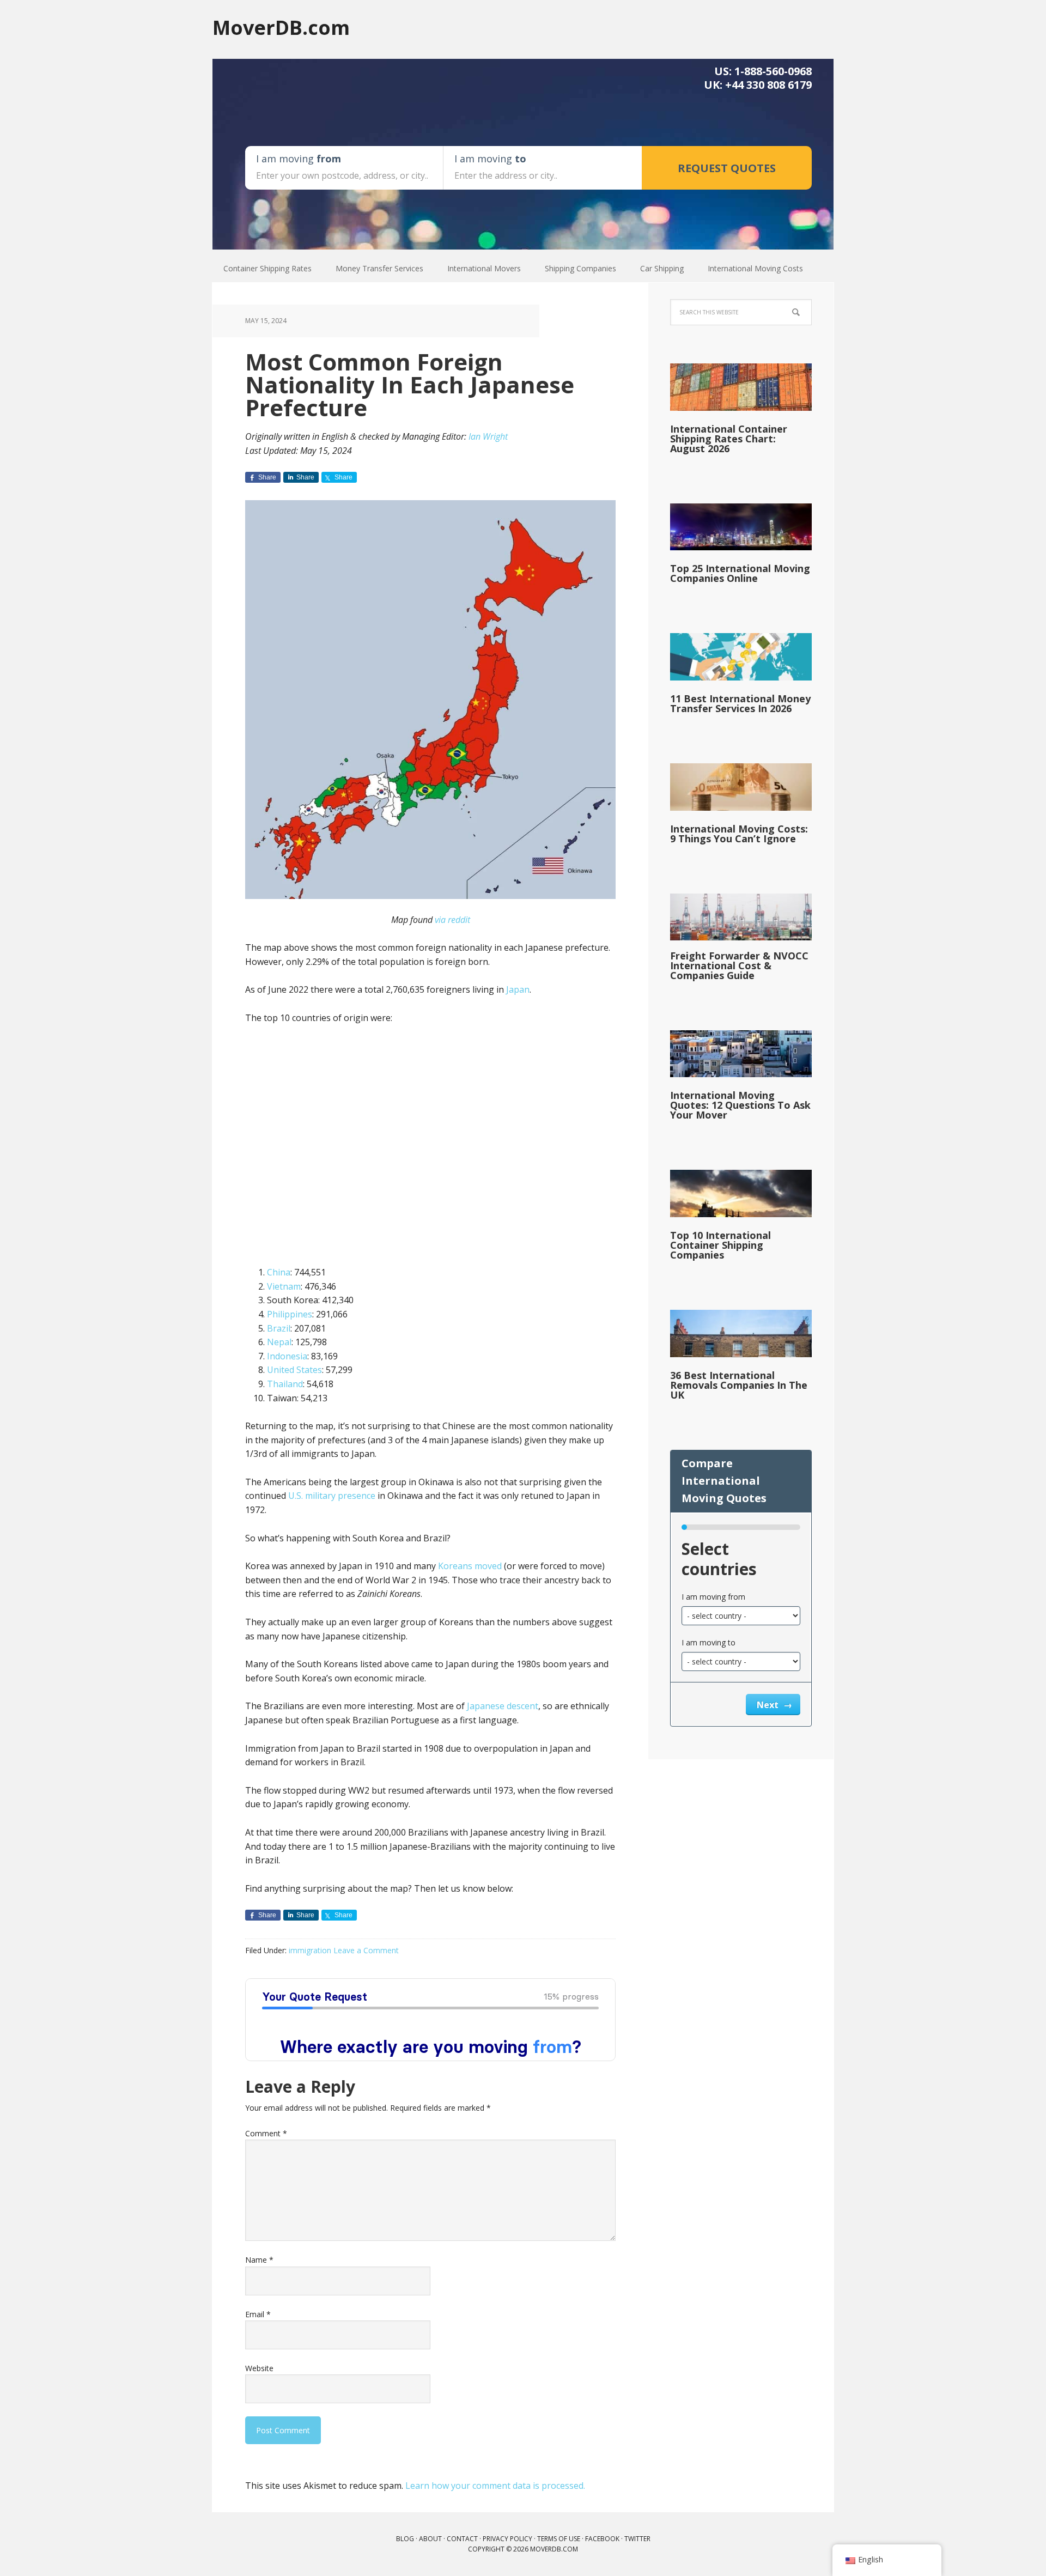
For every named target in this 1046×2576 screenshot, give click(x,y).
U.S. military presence (332, 1496)
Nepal (279, 1342)
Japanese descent (503, 1706)
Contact (462, 2539)
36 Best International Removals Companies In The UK (739, 1385)
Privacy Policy (507, 2539)
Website (259, 2368)
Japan (518, 989)
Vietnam (284, 1286)
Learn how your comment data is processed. (495, 2486)
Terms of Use (559, 2539)
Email (258, 2314)
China (279, 1272)
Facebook (602, 2539)
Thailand (285, 1384)
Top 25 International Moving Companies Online (740, 573)
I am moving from (713, 1597)
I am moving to (709, 1642)
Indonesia (287, 1356)
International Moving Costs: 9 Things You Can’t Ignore (739, 834)
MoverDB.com (281, 27)
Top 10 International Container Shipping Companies (720, 1245)
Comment (266, 2133)
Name (259, 2260)
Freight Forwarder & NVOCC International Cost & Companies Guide (739, 965)
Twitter (637, 2539)
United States (294, 1370)
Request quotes (727, 168)
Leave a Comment (366, 1950)
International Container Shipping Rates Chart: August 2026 (729, 439)
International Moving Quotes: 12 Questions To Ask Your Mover (740, 1105)
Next (769, 1705)
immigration (310, 1950)
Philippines (290, 1314)
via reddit (452, 920)
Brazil (279, 1328)
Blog (405, 2539)
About (430, 2539)
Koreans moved (470, 1566)
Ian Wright (488, 436)
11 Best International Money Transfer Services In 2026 (740, 703)
